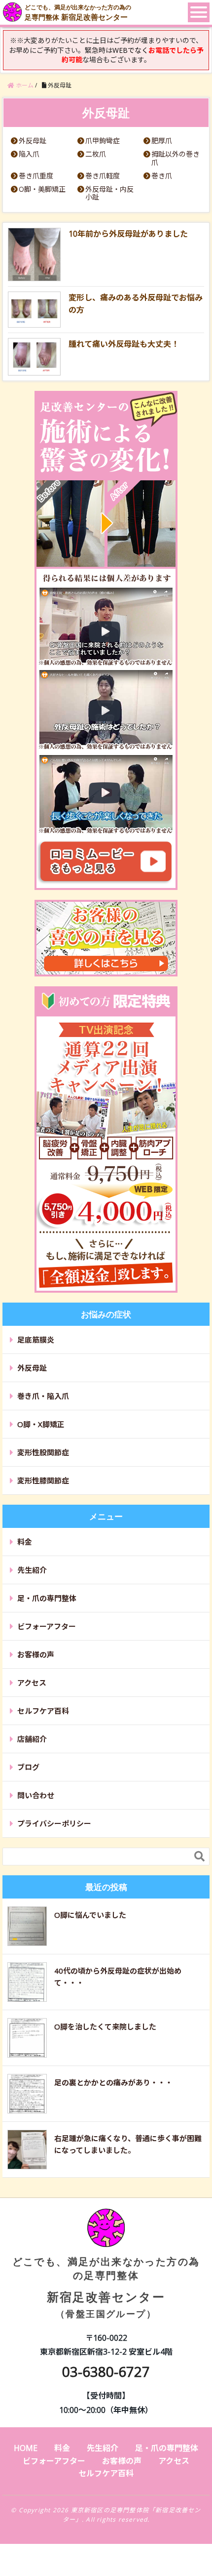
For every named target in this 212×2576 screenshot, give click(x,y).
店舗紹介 (32, 1739)
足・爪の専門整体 (47, 1598)
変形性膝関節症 (43, 1480)
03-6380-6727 (106, 2371)
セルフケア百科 (43, 1711)
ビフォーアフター (47, 1626)
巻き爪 (162, 176)
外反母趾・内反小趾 (109, 194)
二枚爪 (96, 154)
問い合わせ (36, 1795)
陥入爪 (29, 154)
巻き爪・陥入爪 (43, 1396)
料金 (25, 1542)
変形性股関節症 (43, 1452)
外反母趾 (33, 141)
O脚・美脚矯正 (42, 190)
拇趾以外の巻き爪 (176, 159)
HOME (26, 2448)
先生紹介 (32, 1570)
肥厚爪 (162, 141)
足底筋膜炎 (36, 1340)
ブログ (28, 1767)
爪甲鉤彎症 (103, 141)
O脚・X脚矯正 (41, 1424)
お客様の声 (36, 1654)
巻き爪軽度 (103, 176)
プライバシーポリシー (54, 1823)
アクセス (32, 1683)
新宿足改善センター (106, 2287)
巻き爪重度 (36, 176)
